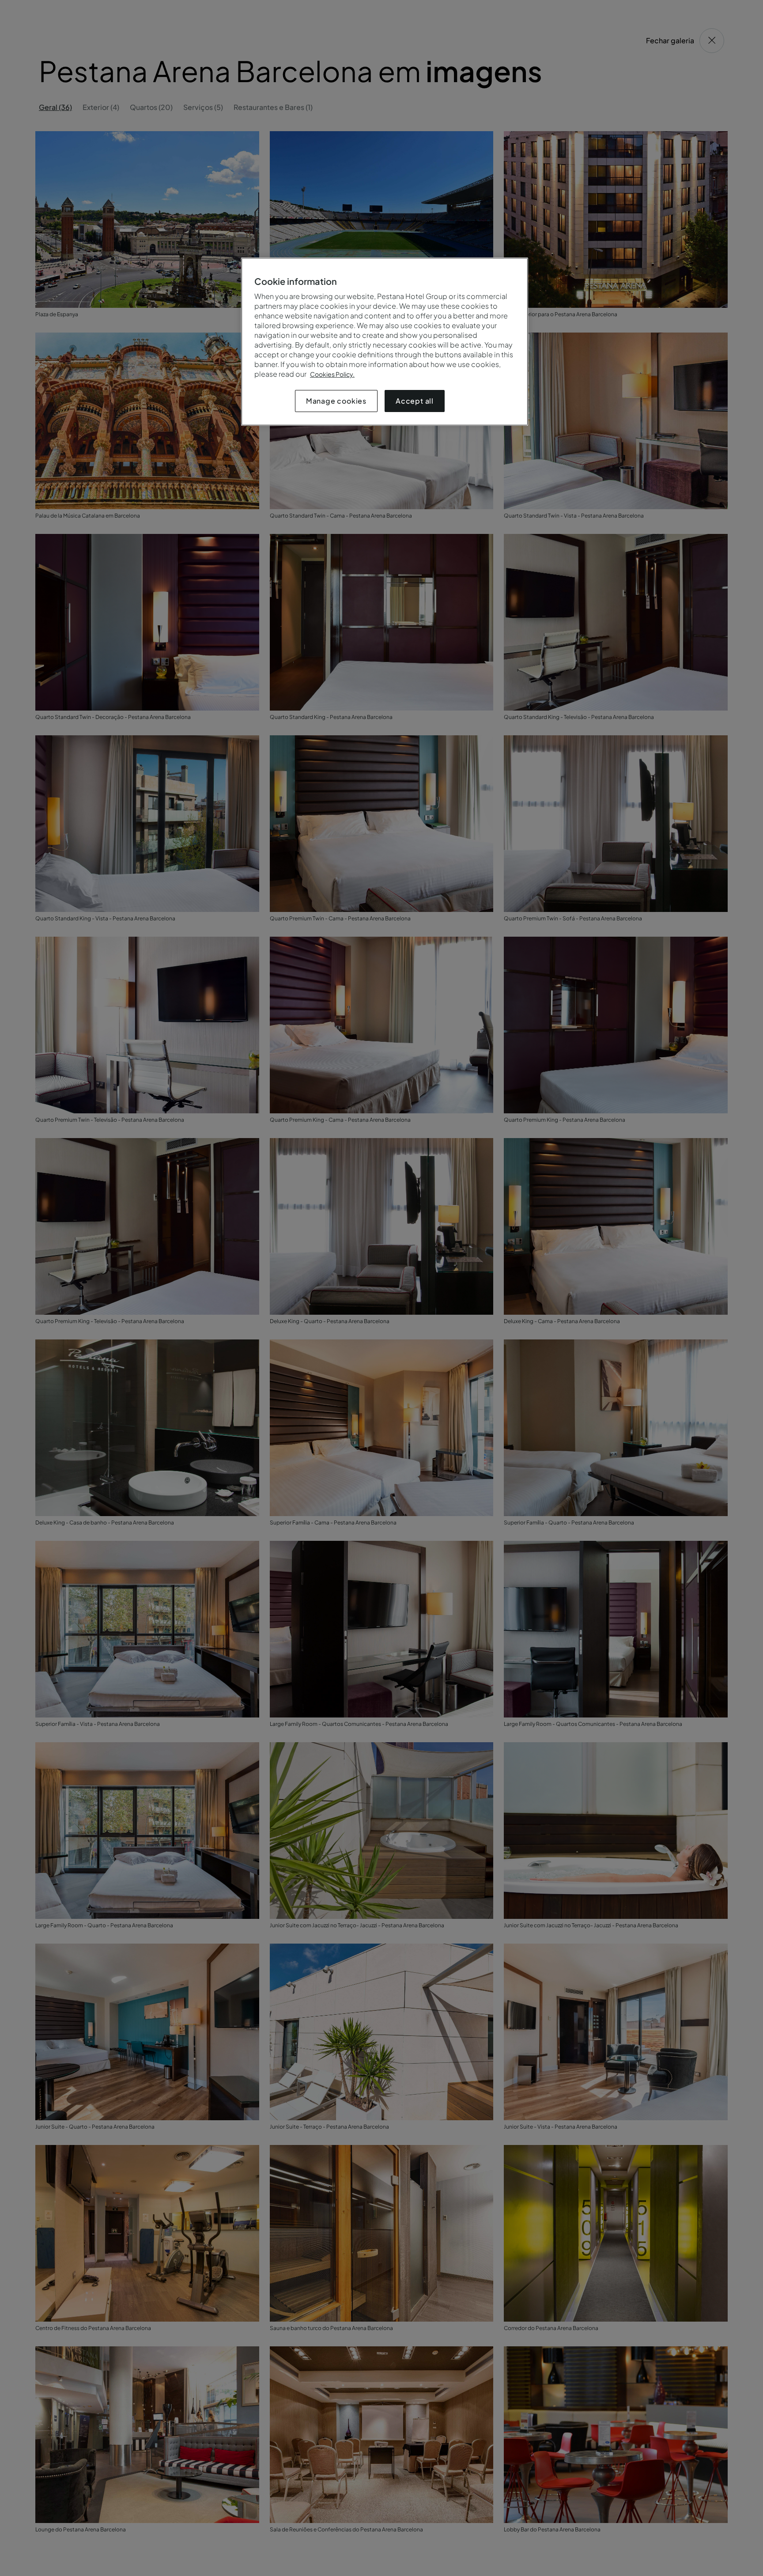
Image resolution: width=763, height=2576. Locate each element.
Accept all (415, 401)
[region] (385, 342)
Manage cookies (336, 401)
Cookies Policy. (332, 374)
